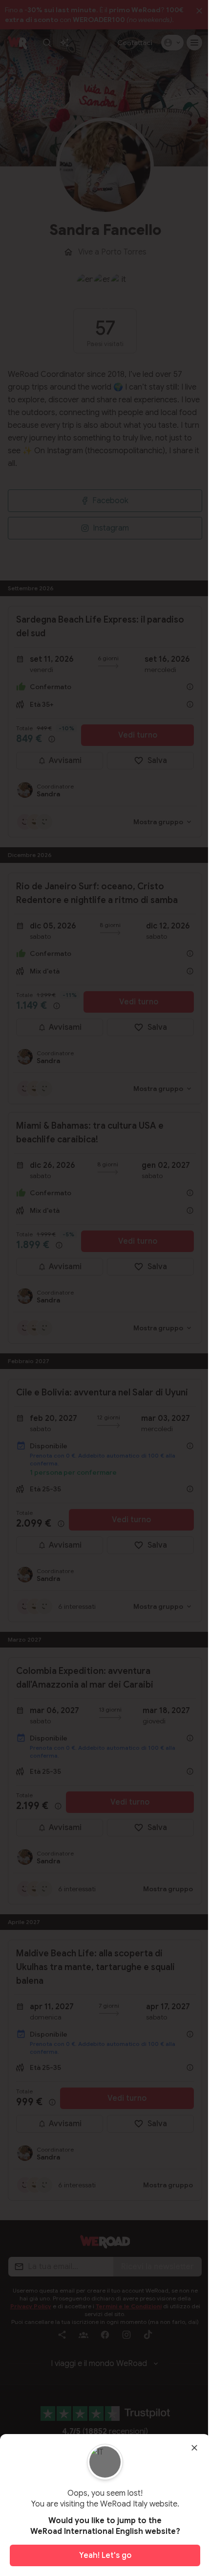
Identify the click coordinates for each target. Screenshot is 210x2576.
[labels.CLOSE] (194, 2448)
